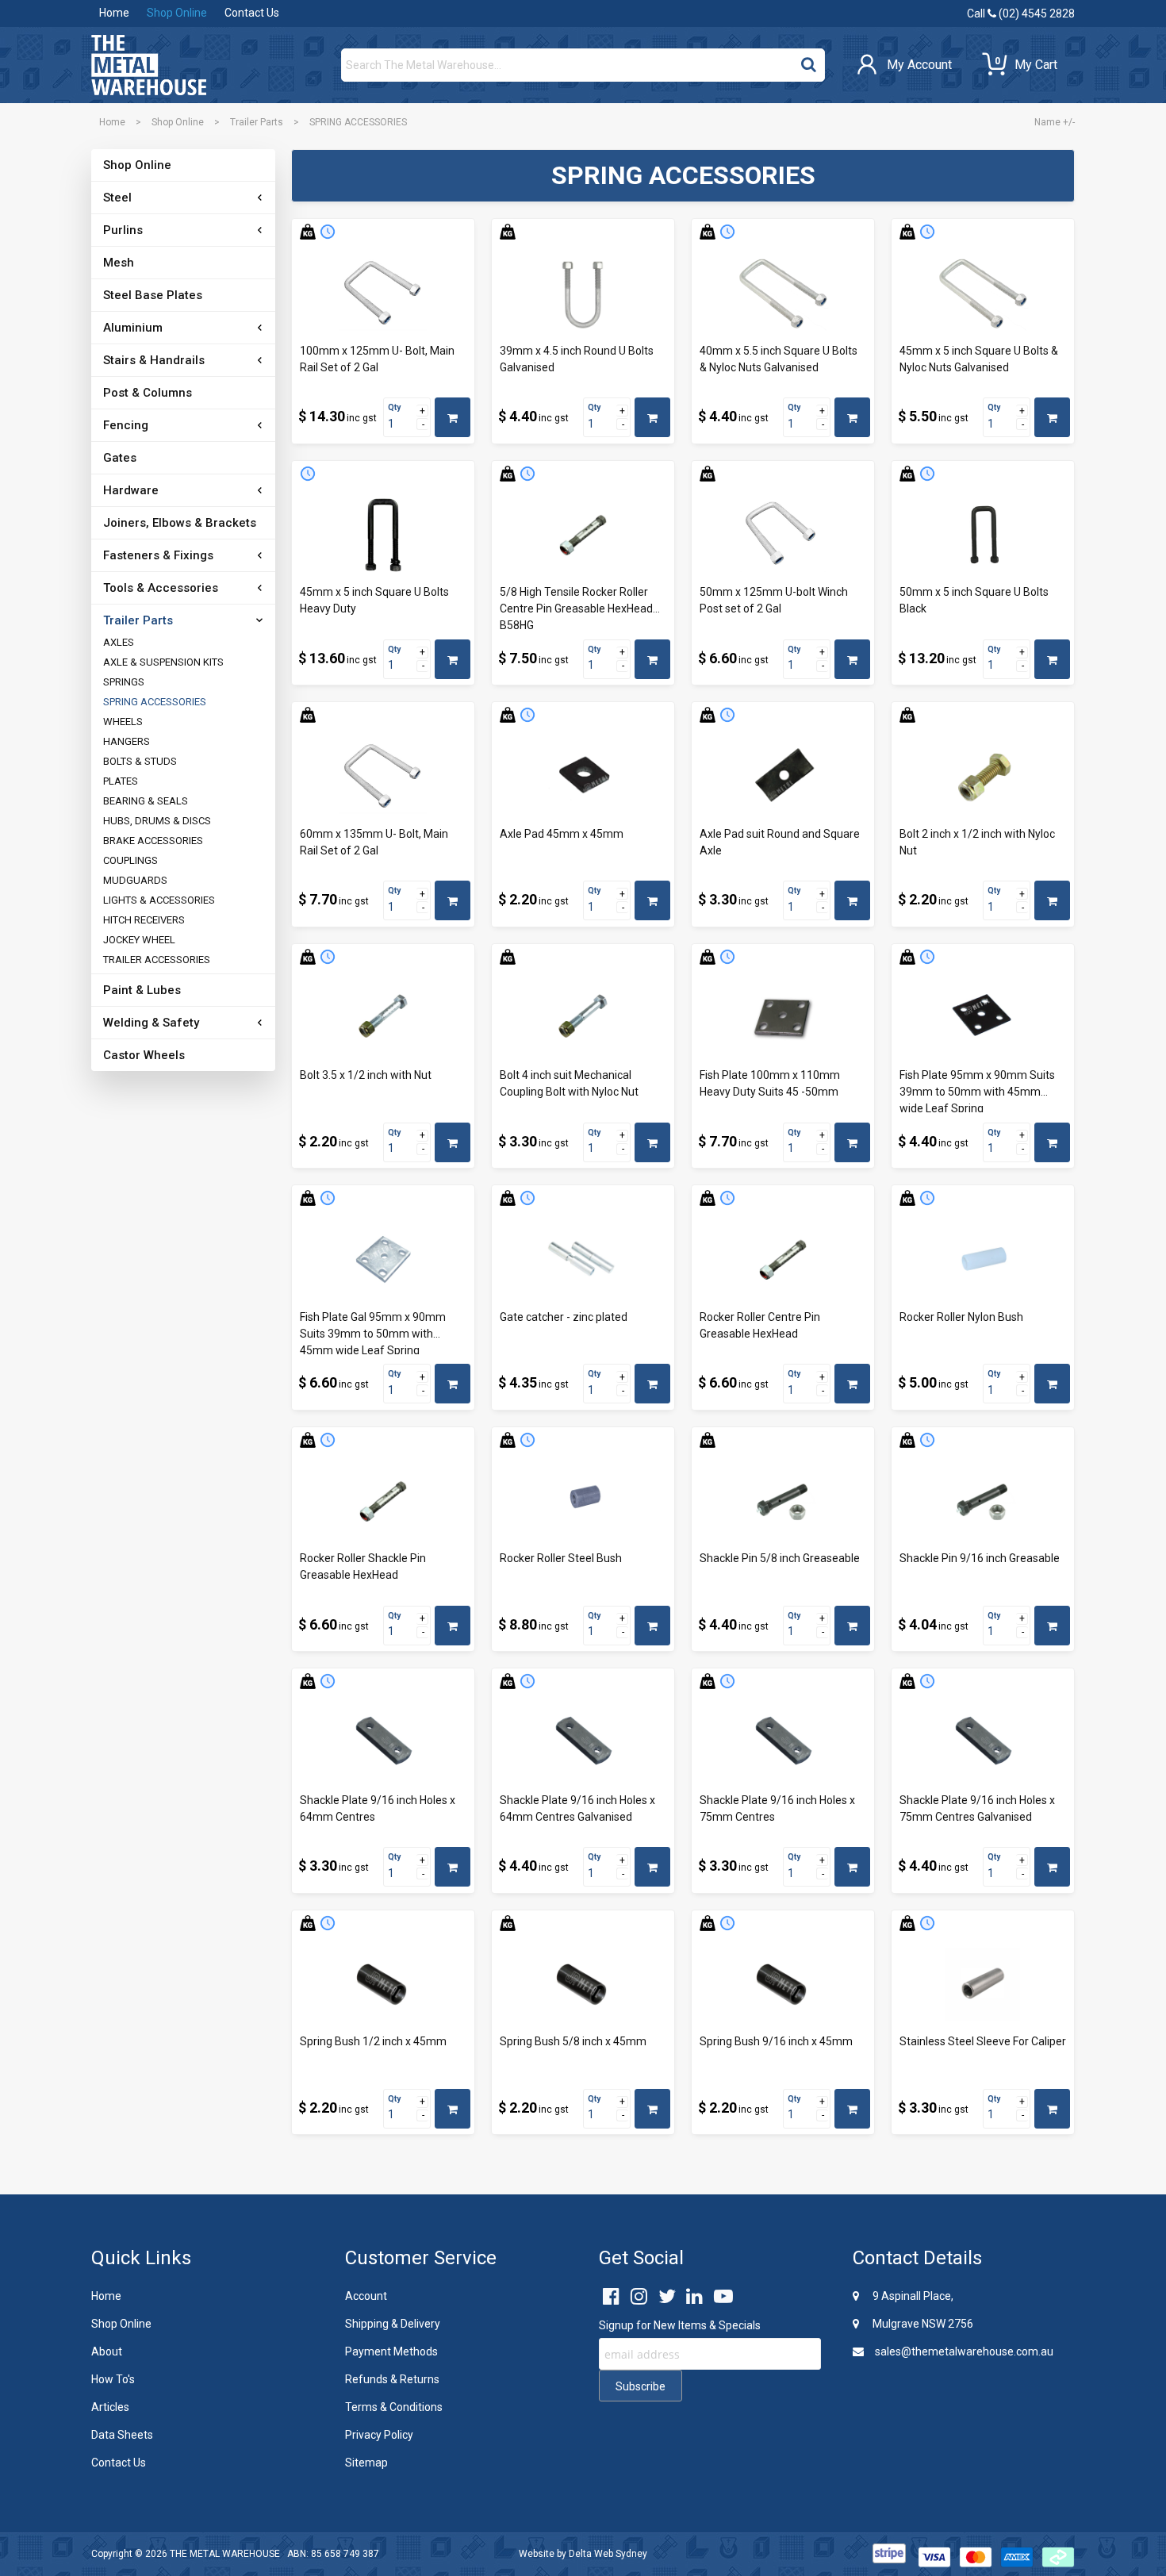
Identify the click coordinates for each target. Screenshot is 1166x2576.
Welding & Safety (151, 1023)
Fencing (126, 425)
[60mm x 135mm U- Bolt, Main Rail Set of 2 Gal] (383, 777)
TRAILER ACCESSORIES (157, 960)
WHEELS (123, 722)
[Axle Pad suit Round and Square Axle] (783, 777)
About (107, 2351)
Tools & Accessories (161, 588)
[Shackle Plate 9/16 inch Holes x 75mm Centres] (783, 1743)
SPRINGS (124, 682)
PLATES (121, 781)
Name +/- (1055, 122)
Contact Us (252, 13)
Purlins (123, 230)
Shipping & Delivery (393, 2324)
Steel (117, 198)
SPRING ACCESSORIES (155, 702)
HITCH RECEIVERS (144, 920)
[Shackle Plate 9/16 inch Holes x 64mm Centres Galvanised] (583, 1743)
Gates (120, 458)
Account (366, 2296)
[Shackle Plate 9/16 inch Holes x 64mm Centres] (383, 1743)
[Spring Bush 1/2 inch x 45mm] (383, 1985)
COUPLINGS (130, 860)
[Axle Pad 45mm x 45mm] (583, 777)
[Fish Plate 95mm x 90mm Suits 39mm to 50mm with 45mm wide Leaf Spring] (983, 1019)
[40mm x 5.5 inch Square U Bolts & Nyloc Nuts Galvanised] (783, 294)
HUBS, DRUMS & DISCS (157, 821)
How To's (113, 2379)
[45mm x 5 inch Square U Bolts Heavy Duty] (383, 536)
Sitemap (366, 2463)
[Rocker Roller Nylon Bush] (983, 1260)
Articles (110, 2407)
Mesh (119, 263)
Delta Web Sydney (608, 2554)
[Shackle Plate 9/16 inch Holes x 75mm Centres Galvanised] (983, 1743)
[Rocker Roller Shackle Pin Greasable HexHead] (383, 1502)
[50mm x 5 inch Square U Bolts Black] (983, 536)
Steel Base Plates (153, 295)
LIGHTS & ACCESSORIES (159, 900)
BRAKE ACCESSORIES (153, 841)
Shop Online (177, 13)
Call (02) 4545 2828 (1021, 13)
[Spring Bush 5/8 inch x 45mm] (583, 1985)
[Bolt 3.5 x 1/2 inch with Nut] (383, 1019)
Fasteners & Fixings (158, 555)
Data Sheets (122, 2435)
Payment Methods (391, 2351)
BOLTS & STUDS (140, 761)
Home (114, 13)
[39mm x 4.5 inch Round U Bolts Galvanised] (583, 294)
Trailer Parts (257, 122)
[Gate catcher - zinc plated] (583, 1260)
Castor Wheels (144, 1055)
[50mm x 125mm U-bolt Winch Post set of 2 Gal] (783, 536)
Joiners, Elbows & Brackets (180, 523)
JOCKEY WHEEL (139, 940)
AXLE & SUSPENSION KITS (163, 662)
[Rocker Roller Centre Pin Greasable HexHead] (783, 1260)
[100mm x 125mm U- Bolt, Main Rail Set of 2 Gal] (383, 294)
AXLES (119, 642)
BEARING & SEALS (146, 801)
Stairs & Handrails (154, 360)
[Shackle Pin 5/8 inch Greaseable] (783, 1502)
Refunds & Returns (392, 2379)
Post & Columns (148, 393)
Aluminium (133, 328)
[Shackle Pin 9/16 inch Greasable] (983, 1502)
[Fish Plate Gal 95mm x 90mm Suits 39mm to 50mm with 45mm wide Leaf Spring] (383, 1260)
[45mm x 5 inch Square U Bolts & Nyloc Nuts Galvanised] (983, 294)
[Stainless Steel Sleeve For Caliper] (983, 1985)
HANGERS (127, 741)
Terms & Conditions (394, 2407)
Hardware (131, 490)
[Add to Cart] (453, 417)
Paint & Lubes (142, 990)
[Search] (809, 61)
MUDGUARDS (135, 880)
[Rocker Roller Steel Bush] (583, 1502)
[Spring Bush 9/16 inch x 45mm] (783, 1985)
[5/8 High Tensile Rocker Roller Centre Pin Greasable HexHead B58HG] (583, 536)
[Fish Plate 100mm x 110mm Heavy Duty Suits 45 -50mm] (783, 1019)
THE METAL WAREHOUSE (225, 2554)
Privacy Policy (379, 2435)
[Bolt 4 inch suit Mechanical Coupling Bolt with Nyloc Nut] (583, 1019)
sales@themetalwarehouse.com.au (963, 2351)
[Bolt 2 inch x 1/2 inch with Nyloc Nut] (983, 777)
